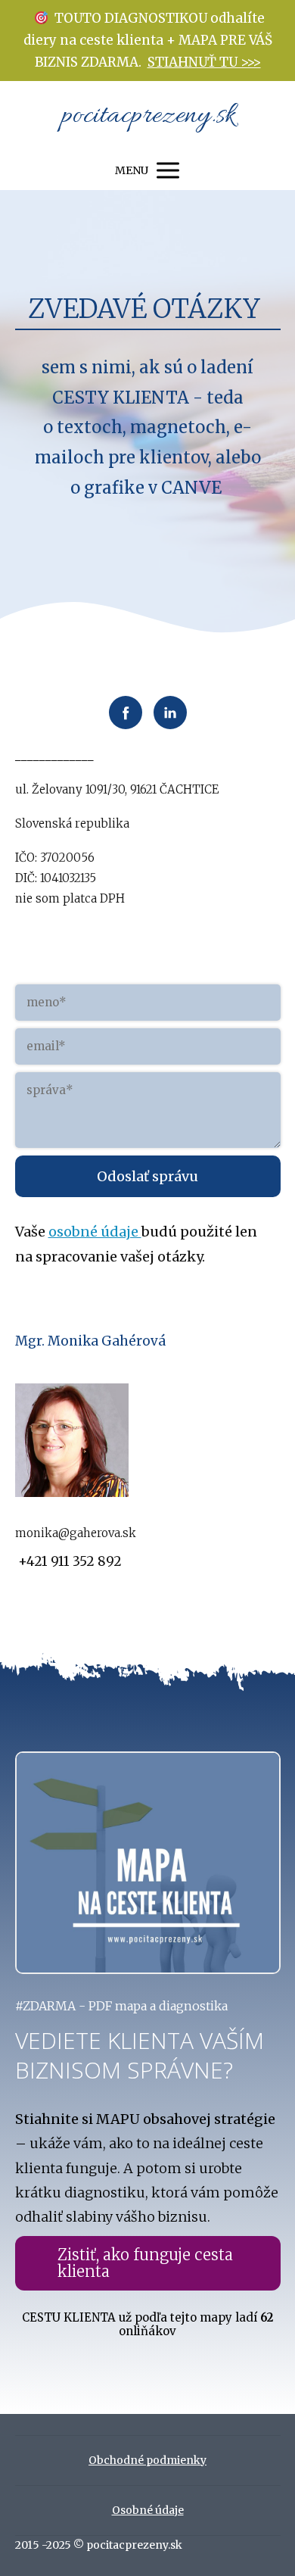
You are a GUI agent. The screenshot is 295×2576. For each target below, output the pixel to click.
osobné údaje (95, 1232)
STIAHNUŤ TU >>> (204, 62)
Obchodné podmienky (147, 2460)
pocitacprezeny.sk (148, 116)
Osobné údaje (148, 2510)
